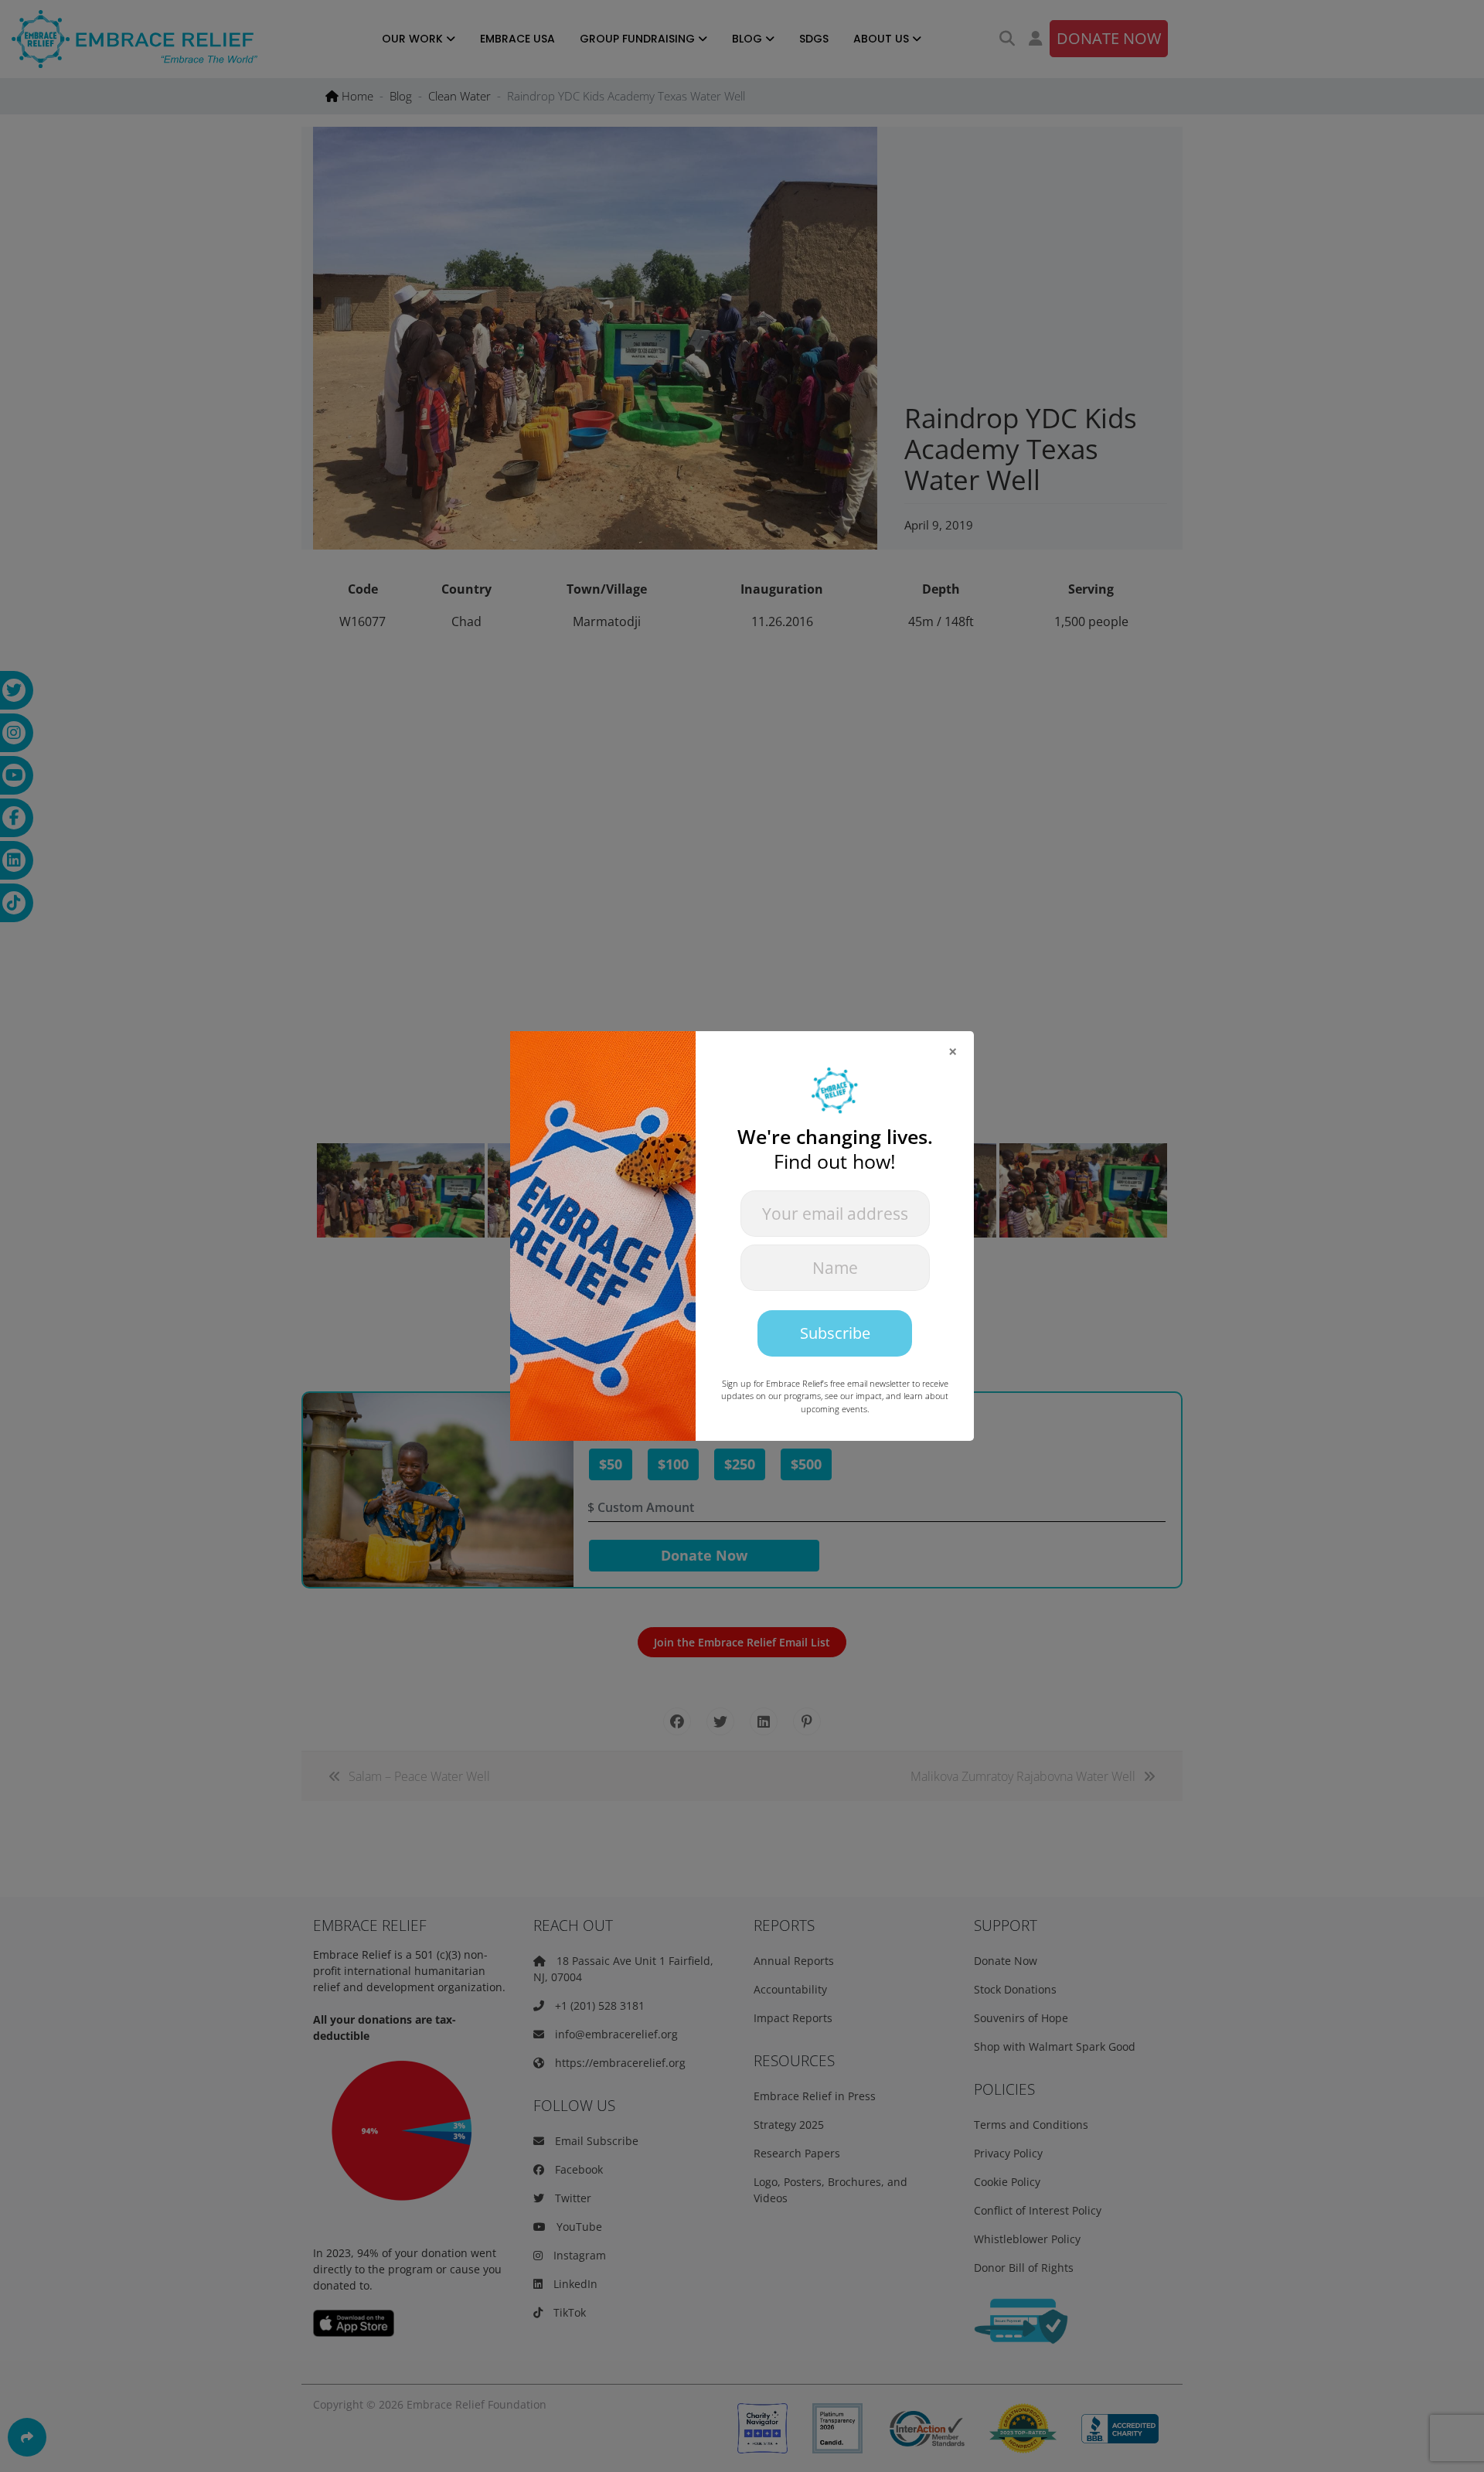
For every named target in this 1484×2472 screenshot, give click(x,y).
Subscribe (835, 1333)
